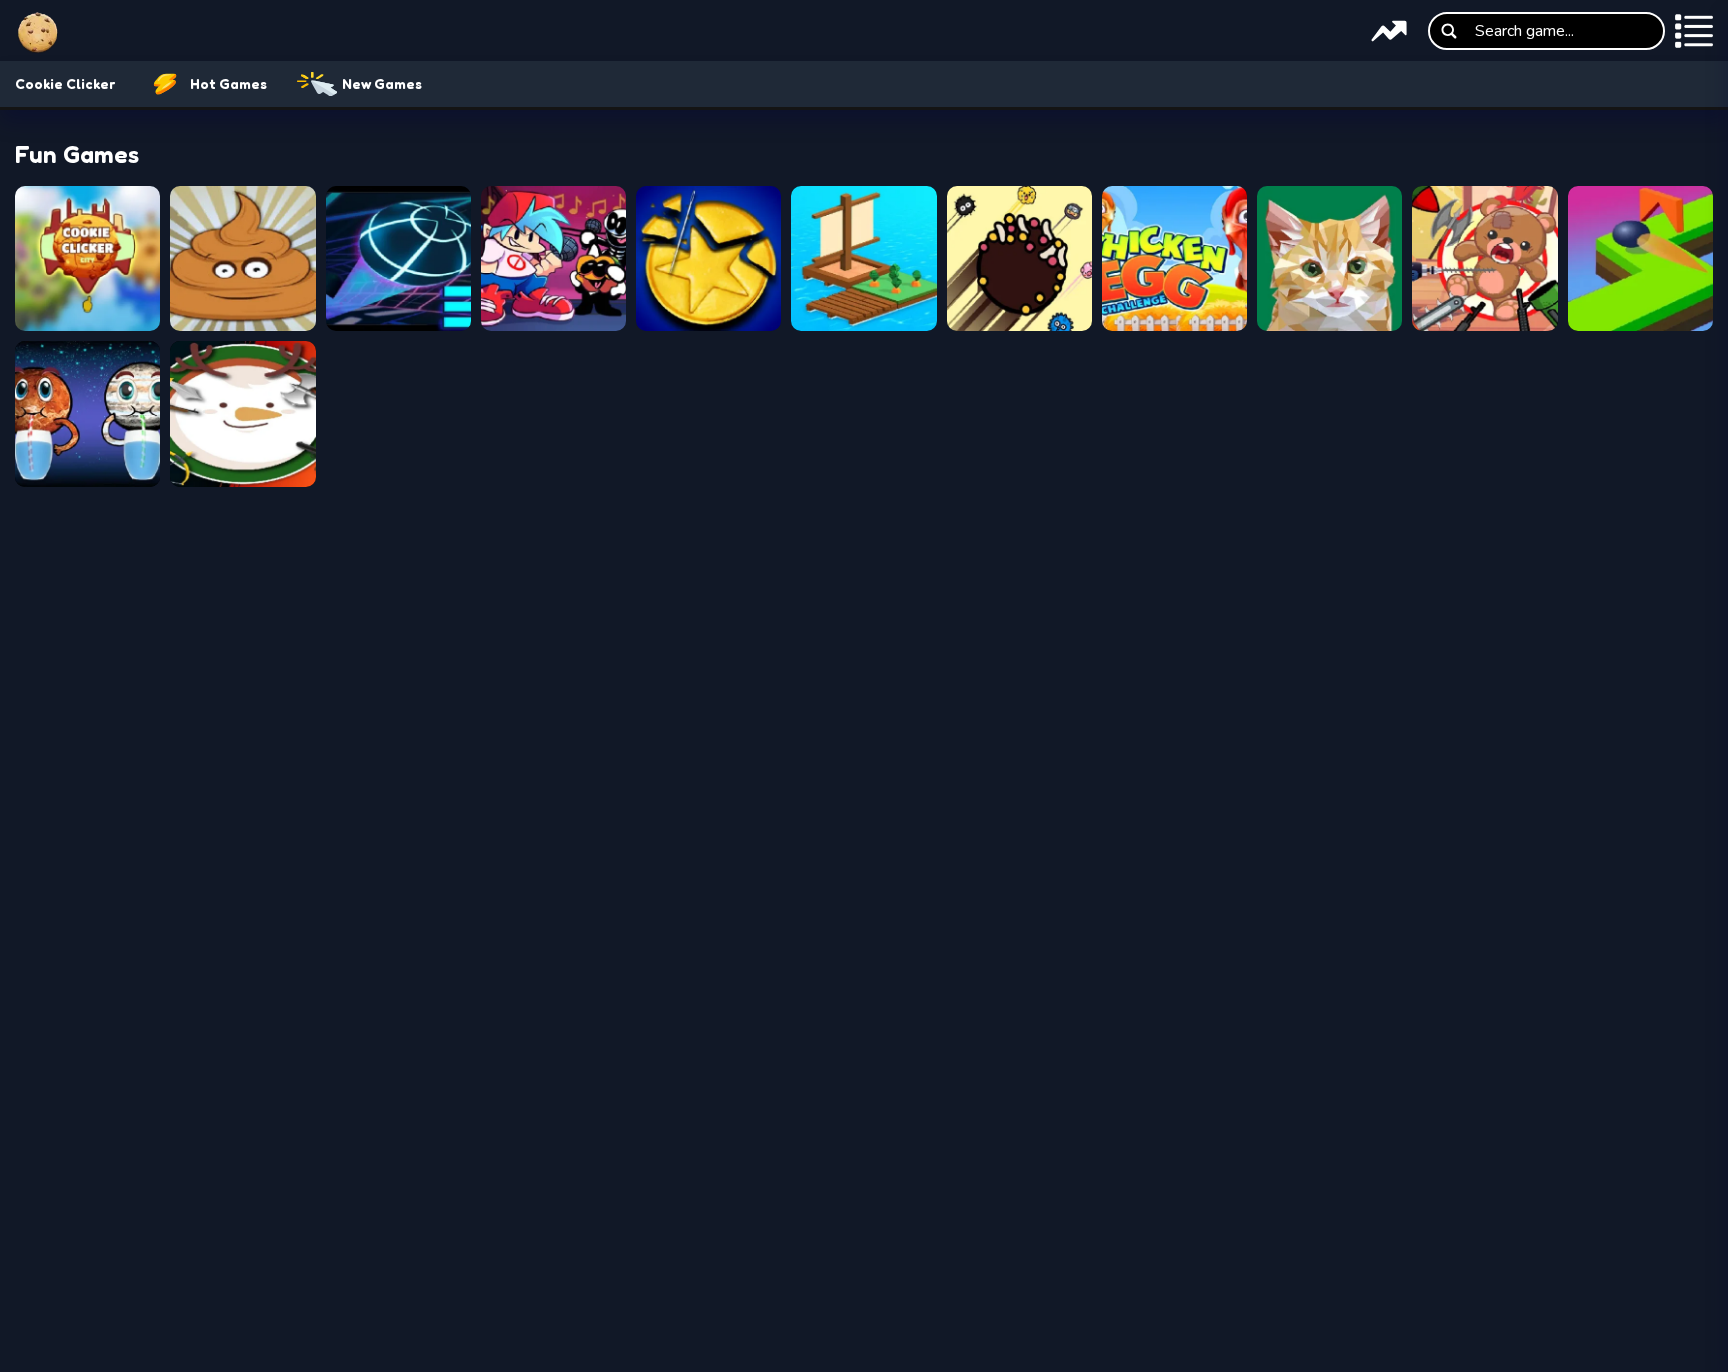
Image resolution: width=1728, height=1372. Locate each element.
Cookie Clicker (65, 83)
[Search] (1449, 31)
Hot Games (228, 83)
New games (382, 83)
